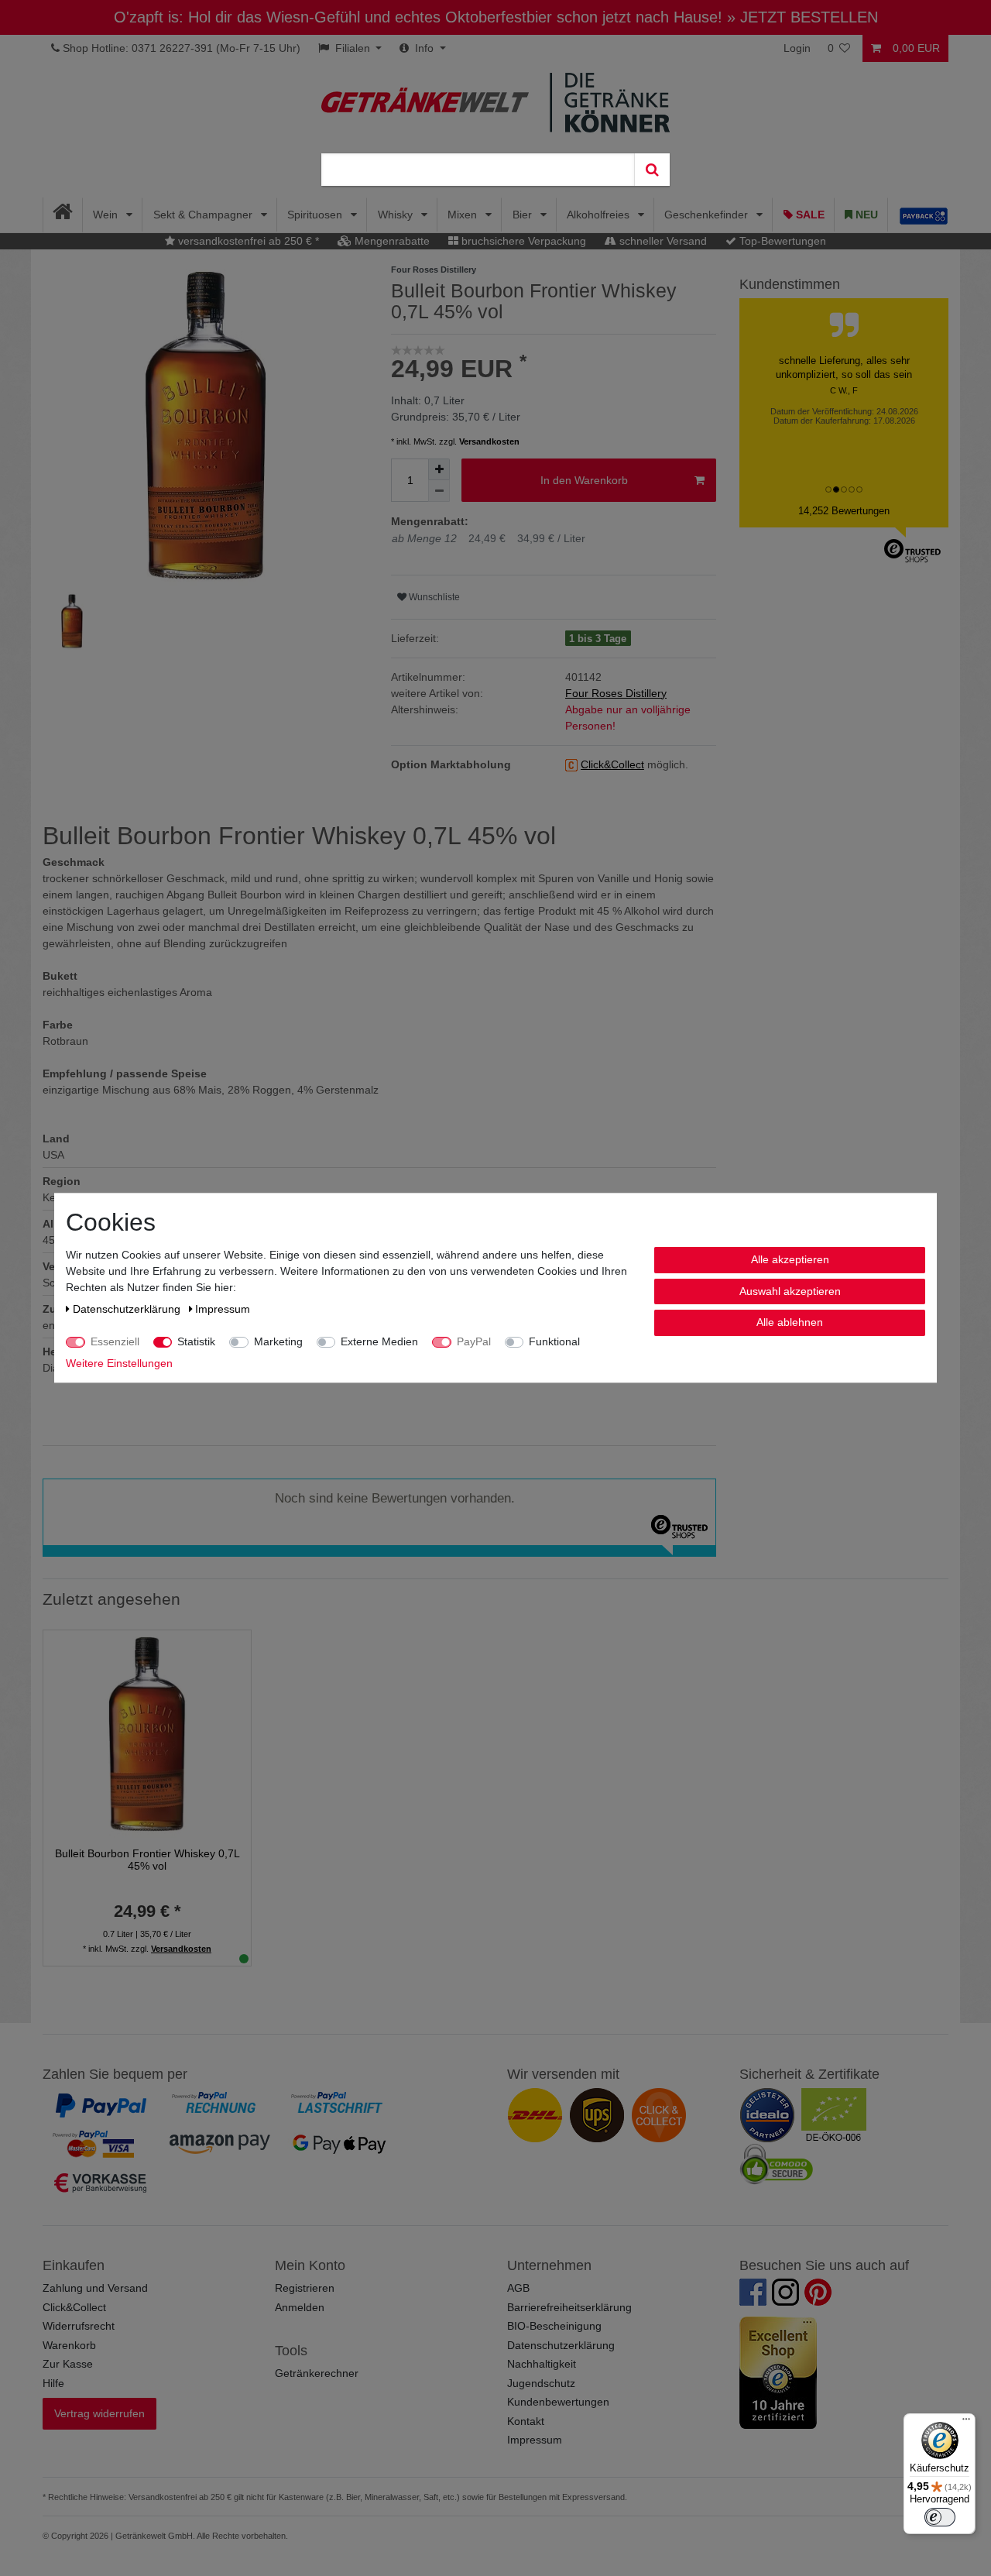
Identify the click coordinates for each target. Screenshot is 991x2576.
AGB (518, 2288)
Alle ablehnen (790, 1322)
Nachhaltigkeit (542, 2364)
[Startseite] (63, 215)
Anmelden (300, 2307)
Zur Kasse (68, 2364)
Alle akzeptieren (790, 1259)
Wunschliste (433, 597)
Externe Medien (379, 1341)
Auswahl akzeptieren (790, 1291)
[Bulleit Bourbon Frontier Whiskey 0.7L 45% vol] (147, 1733)
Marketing (278, 1341)
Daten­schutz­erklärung (128, 1309)
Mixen (464, 215)
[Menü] (966, 2423)
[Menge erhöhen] (439, 469)
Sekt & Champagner (204, 215)
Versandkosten (489, 441)
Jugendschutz (541, 2383)
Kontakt (526, 2421)
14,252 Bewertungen (844, 511)
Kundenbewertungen (558, 2402)
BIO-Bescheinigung (554, 2326)
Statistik (196, 1341)
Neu (865, 215)
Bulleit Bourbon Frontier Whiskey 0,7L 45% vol (147, 1860)
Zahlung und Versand (95, 2288)
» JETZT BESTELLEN (802, 17)
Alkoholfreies (600, 215)
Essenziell (115, 1341)
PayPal (474, 1341)
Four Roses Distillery (616, 693)
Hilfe (53, 2383)
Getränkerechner (317, 2373)
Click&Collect (74, 2307)
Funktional (554, 1341)
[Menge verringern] (439, 491)
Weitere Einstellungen (119, 1363)
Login (797, 48)
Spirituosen (316, 215)
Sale (809, 215)
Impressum (535, 2440)
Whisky (397, 215)
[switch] (940, 2517)
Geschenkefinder (708, 215)
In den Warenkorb (584, 480)
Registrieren (305, 2288)
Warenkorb (69, 2345)
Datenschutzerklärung (561, 2345)
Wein (107, 215)
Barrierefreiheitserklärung (569, 2307)
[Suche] (652, 170)
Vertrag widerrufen (99, 2413)
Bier (524, 215)
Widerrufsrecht (79, 2326)
